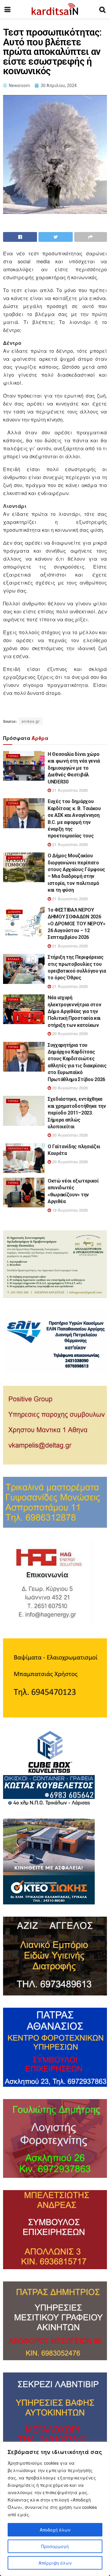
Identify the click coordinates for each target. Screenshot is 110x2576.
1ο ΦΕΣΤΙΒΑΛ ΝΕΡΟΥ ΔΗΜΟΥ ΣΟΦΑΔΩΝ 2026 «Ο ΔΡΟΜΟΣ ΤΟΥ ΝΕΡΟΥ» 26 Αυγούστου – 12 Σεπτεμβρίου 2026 (77, 924)
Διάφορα (14, 857)
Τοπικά (13, 756)
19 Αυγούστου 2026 (69, 1210)
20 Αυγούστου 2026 (69, 1033)
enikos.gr (31, 721)
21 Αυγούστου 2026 (69, 790)
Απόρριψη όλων (55, 2563)
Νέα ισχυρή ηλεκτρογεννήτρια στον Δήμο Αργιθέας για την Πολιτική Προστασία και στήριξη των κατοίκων (74, 1011)
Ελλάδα (14, 959)
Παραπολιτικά (18, 1148)
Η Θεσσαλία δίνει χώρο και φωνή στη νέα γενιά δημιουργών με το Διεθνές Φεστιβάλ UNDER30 (74, 768)
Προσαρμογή (55, 2546)
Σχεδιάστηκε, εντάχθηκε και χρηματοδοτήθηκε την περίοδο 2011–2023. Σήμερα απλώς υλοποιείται (77, 1113)
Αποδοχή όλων (55, 2530)
